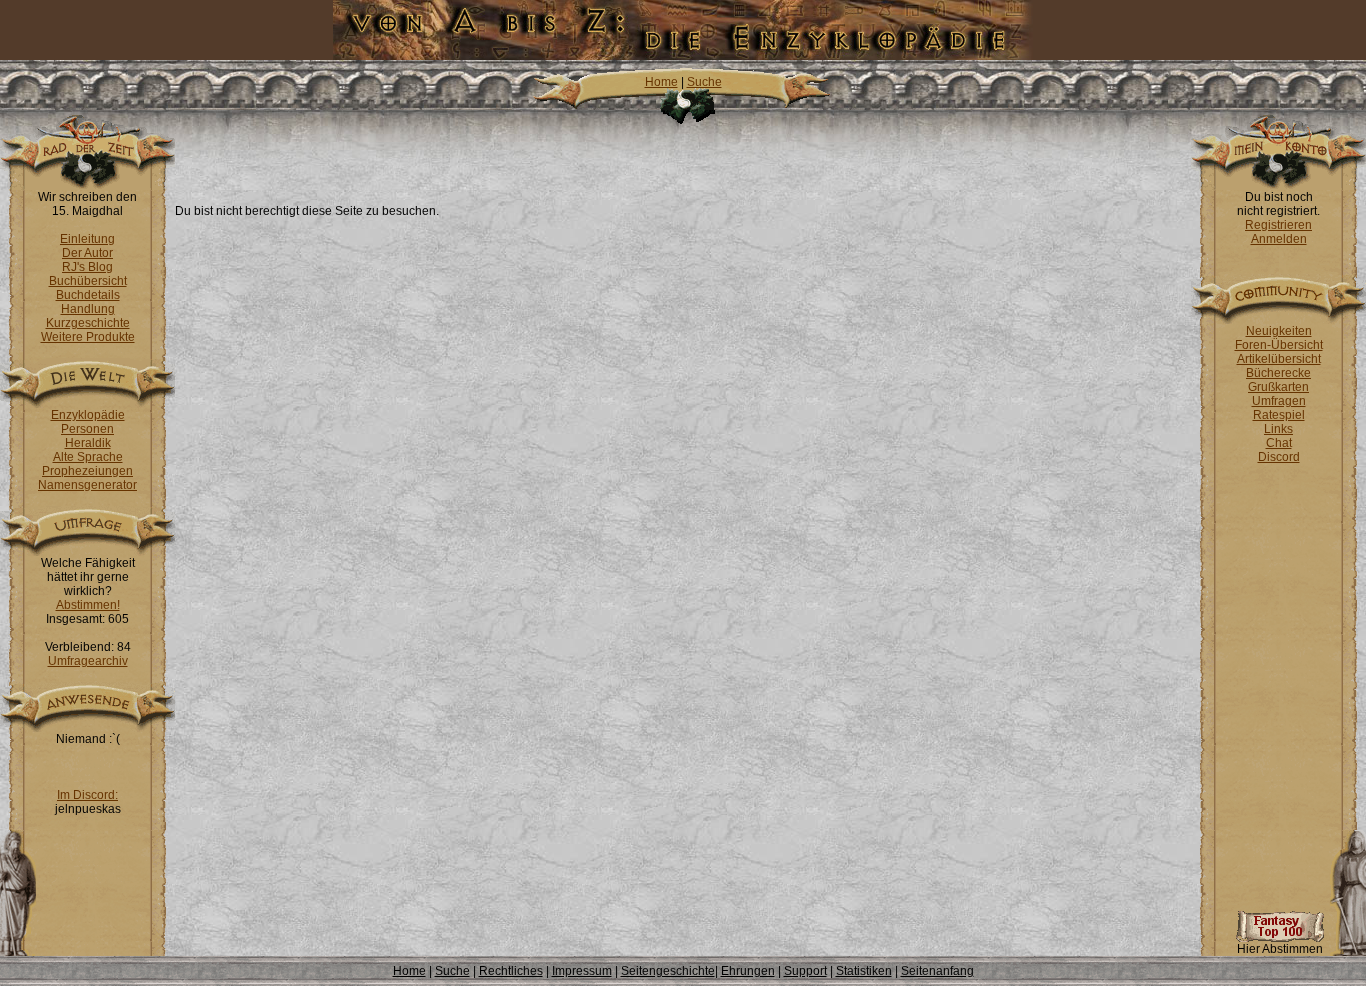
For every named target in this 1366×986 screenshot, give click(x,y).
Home (661, 82)
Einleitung (87, 239)
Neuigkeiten (1279, 331)
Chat (1279, 443)
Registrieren (1278, 225)
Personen (87, 429)
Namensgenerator (87, 485)
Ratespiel (1279, 415)
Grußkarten (1278, 387)
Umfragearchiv (88, 661)
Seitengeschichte (668, 971)
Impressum (582, 971)
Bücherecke (1278, 373)
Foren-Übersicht (1279, 345)
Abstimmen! (88, 605)
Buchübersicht (88, 281)
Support (805, 971)
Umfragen (1279, 401)
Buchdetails (88, 295)
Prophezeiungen (87, 471)
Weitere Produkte (88, 337)
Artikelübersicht (1279, 359)
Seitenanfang (937, 971)
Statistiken (864, 971)
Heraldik (88, 443)
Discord (1279, 457)
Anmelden (1279, 239)
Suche (704, 82)
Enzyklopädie (88, 415)
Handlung (88, 309)
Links (1278, 429)
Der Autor (87, 253)
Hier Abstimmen (1280, 949)
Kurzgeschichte (88, 323)
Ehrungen (748, 971)
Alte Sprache (88, 457)
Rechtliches (511, 971)
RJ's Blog (87, 267)
